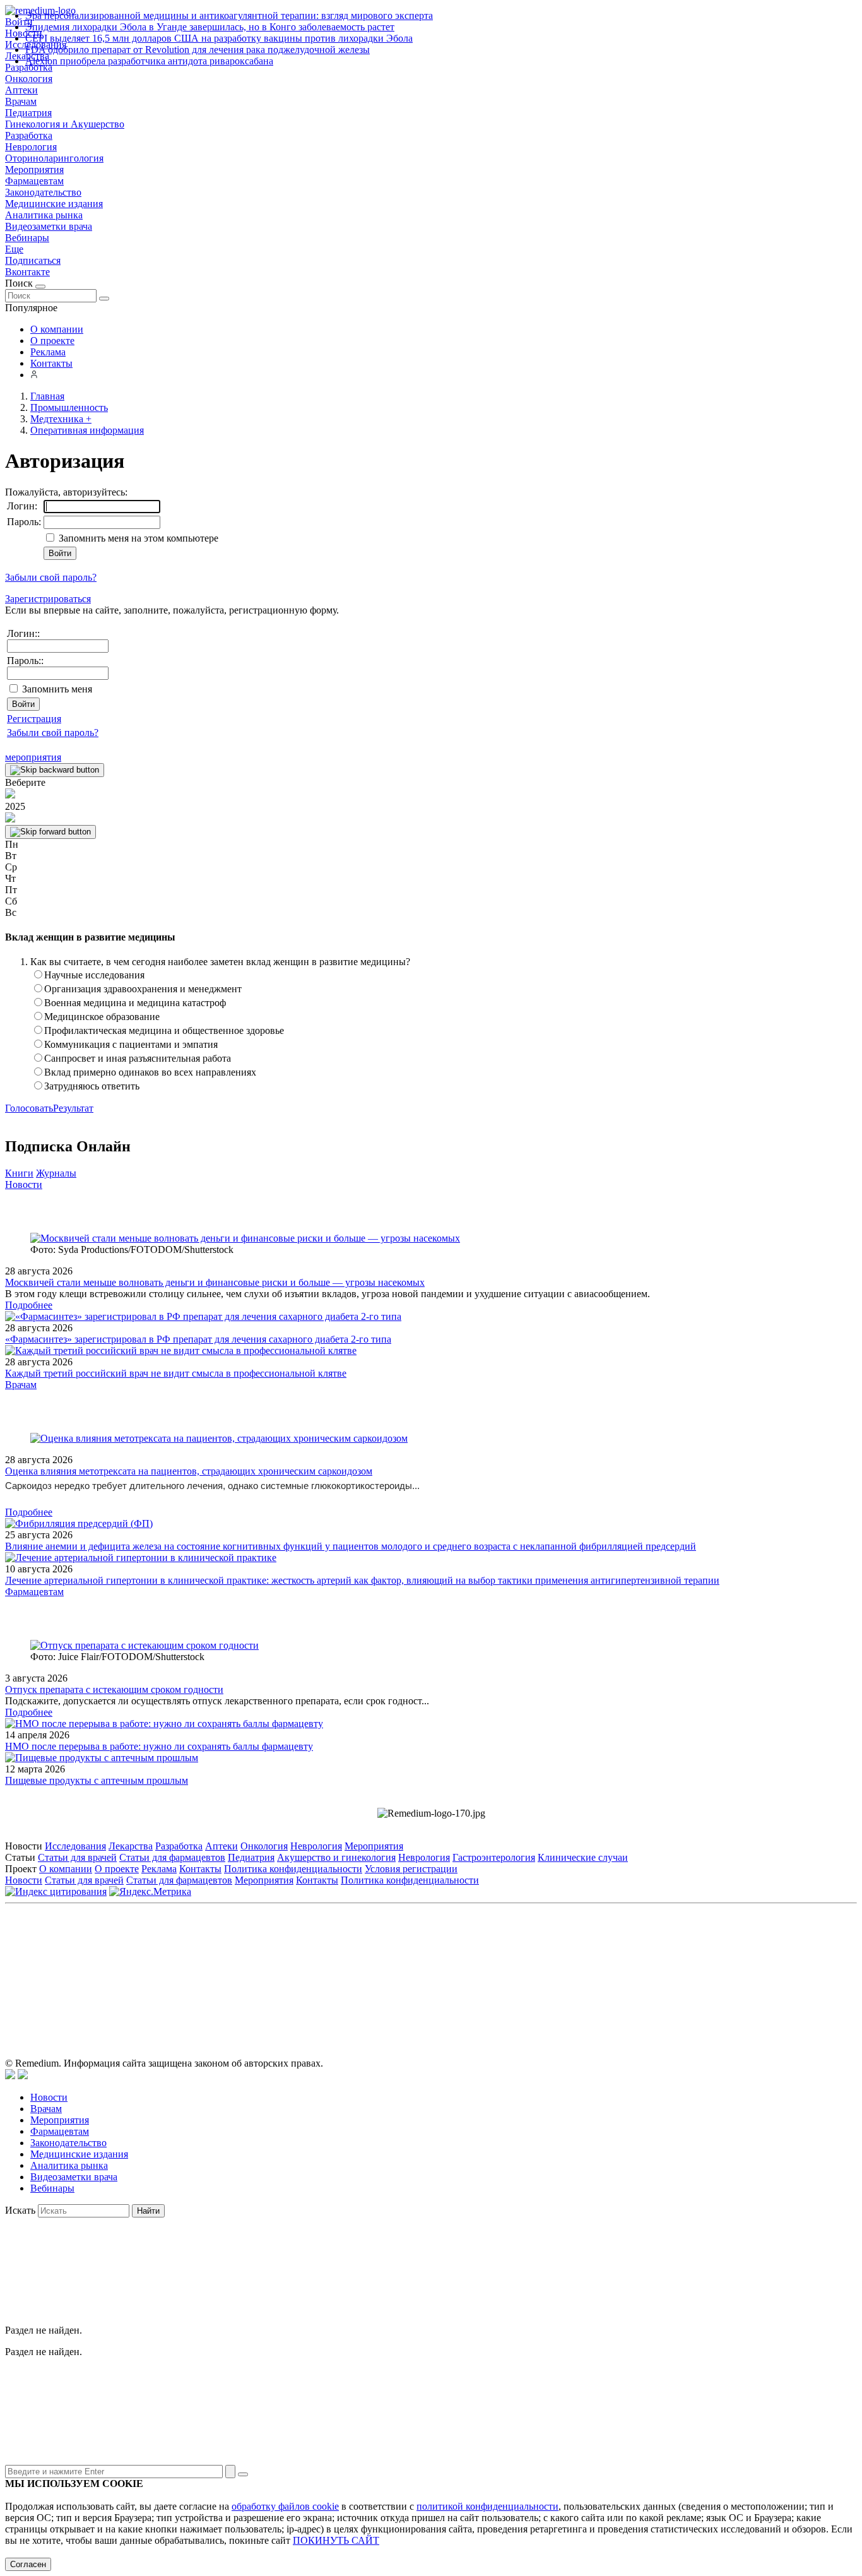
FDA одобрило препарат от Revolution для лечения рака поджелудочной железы (198, 50)
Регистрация (34, 719)
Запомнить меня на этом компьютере (137, 538)
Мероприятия (34, 169)
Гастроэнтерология (494, 1857)
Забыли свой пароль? (51, 577)
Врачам (21, 101)
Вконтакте (27, 272)
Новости (24, 1184)
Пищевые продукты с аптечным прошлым (97, 1780)
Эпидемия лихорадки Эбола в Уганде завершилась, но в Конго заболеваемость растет (210, 27)
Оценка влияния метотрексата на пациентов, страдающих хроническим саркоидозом (189, 1471)
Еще (14, 249)
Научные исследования (94, 975)
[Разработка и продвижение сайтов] (10, 2076)
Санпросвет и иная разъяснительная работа (138, 1058)
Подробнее (29, 1305)
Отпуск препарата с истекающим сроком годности (114, 1689)
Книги (19, 1173)
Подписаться (33, 260)
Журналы (56, 1173)
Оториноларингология (54, 158)
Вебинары (27, 238)
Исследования (75, 1846)
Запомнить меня (57, 689)
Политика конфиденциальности (293, 1869)
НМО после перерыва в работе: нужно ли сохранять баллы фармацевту (159, 1746)
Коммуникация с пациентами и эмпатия (131, 1044)
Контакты (51, 363)
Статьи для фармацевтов (172, 1857)
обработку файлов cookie (285, 2506)
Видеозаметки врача (49, 226)
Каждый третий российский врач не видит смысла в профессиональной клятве (176, 1373)
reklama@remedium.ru (570, 1966)
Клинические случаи (583, 1857)
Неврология (31, 147)
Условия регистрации (411, 1869)
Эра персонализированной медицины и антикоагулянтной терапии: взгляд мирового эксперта (229, 15)
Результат (73, 1108)
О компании (57, 329)
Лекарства (131, 1846)
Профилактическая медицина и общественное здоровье (164, 1030)
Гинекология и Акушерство (65, 124)
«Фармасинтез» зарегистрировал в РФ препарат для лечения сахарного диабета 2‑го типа (198, 1339)
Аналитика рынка (44, 215)
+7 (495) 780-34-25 (405, 1966)
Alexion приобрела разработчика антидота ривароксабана (149, 61)
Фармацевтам (34, 181)
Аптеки (21, 90)
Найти (148, 2211)
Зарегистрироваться (48, 599)
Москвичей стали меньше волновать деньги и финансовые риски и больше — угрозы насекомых (215, 1282)
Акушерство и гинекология (336, 1857)
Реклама (48, 352)
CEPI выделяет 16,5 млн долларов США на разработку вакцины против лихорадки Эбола (219, 38)
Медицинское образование (102, 1017)
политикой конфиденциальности (487, 2506)
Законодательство (43, 192)
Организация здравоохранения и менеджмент (143, 989)
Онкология (29, 79)
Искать (20, 2210)
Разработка (29, 135)
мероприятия (33, 757)
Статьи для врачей (77, 1857)
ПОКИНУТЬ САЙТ (336, 2540)
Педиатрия (28, 113)
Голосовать (29, 1108)
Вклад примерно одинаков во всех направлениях (150, 1072)
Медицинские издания (54, 204)
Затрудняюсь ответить (92, 1086)
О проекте (52, 341)
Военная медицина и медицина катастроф (135, 1003)
